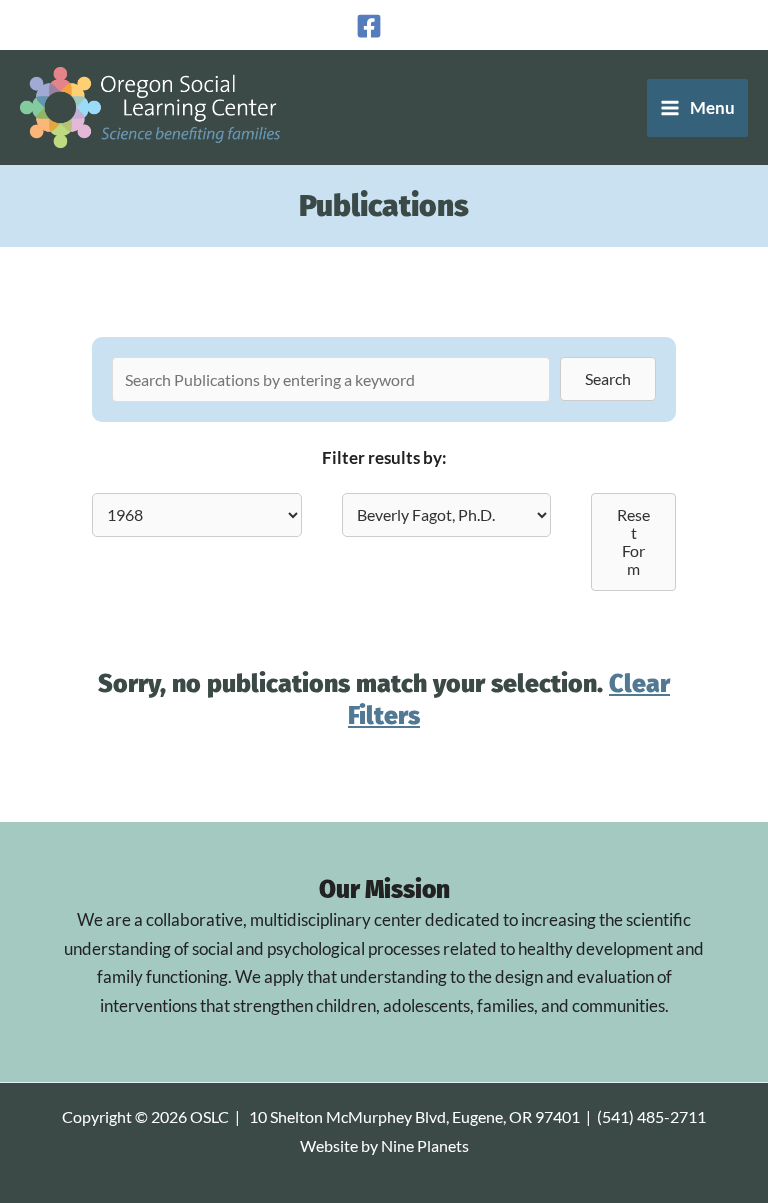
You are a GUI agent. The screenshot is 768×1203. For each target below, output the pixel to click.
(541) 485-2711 (651, 1117)
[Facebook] (369, 26)
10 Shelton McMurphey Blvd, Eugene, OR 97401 (414, 1117)
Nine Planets (425, 1146)
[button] (608, 379)
